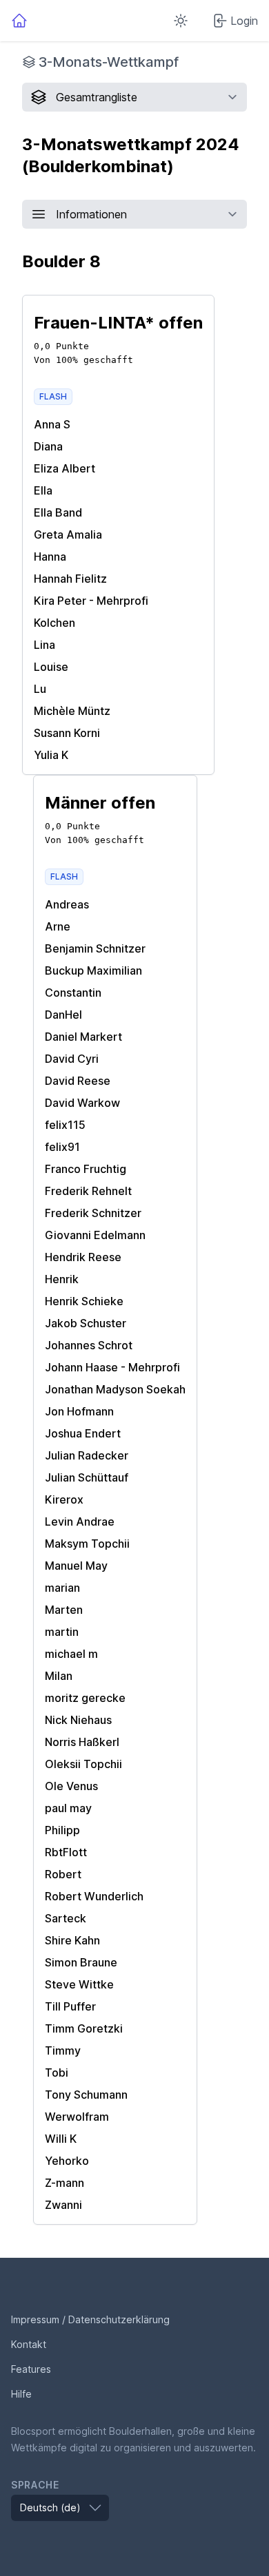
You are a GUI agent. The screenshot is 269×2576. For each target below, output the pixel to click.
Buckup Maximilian (93, 970)
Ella (43, 490)
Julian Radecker (87, 1455)
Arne (58, 926)
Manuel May (76, 1566)
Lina (44, 645)
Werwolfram (77, 2117)
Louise (51, 667)
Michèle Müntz (72, 711)
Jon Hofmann (79, 1411)
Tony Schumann (86, 2095)
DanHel (63, 1015)
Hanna (50, 557)
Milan (59, 1676)
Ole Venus (71, 1786)
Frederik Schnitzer (93, 1213)
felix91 (62, 1147)
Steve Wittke (79, 1984)
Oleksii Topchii (83, 1764)
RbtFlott (66, 1852)
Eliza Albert (64, 468)
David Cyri (72, 1059)
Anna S (52, 424)
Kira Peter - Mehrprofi (91, 601)
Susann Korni (67, 733)
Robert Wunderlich (94, 1896)
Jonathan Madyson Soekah (115, 1389)
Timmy (63, 2050)
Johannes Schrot (89, 1345)
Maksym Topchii (87, 1544)
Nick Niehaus (78, 1720)
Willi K (61, 2139)
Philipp (62, 1830)
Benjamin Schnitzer (95, 948)
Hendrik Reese (83, 1257)
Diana (48, 446)
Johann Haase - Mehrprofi (112, 1367)
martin (62, 1632)
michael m (71, 1654)
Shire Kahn (72, 1940)
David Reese (78, 1081)
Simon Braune (81, 1962)
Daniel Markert (83, 1037)
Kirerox (64, 1499)
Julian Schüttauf (87, 1477)
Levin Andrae (80, 1521)
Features (31, 2369)
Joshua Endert (83, 1433)
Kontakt (29, 2344)
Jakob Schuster (86, 1323)
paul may (68, 1808)
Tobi (57, 2073)
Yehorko (67, 2161)
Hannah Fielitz (70, 579)
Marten (64, 1610)
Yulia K (51, 755)
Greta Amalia (68, 534)
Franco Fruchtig (86, 1169)
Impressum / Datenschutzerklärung (90, 2319)
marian (62, 1588)
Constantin (73, 993)
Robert (63, 1874)
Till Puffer (70, 2006)
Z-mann (64, 2183)
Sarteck (66, 1918)
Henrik (62, 1279)
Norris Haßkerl (82, 1742)
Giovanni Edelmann (95, 1235)
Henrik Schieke (84, 1301)
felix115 (65, 1125)
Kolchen (54, 623)
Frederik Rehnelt (88, 1191)
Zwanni (63, 2205)
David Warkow (82, 1103)
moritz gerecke (85, 1698)
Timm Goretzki (84, 2028)
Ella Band (58, 512)
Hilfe (21, 2394)
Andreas (67, 904)
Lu (40, 689)
